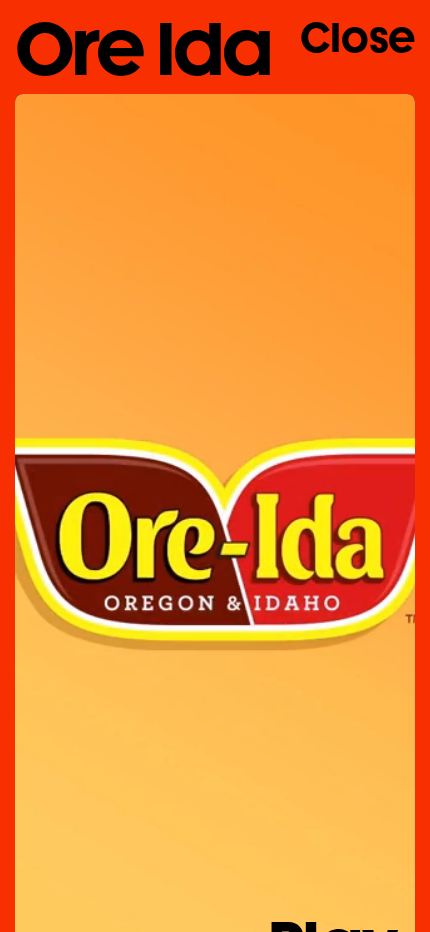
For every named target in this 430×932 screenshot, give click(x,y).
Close (357, 37)
